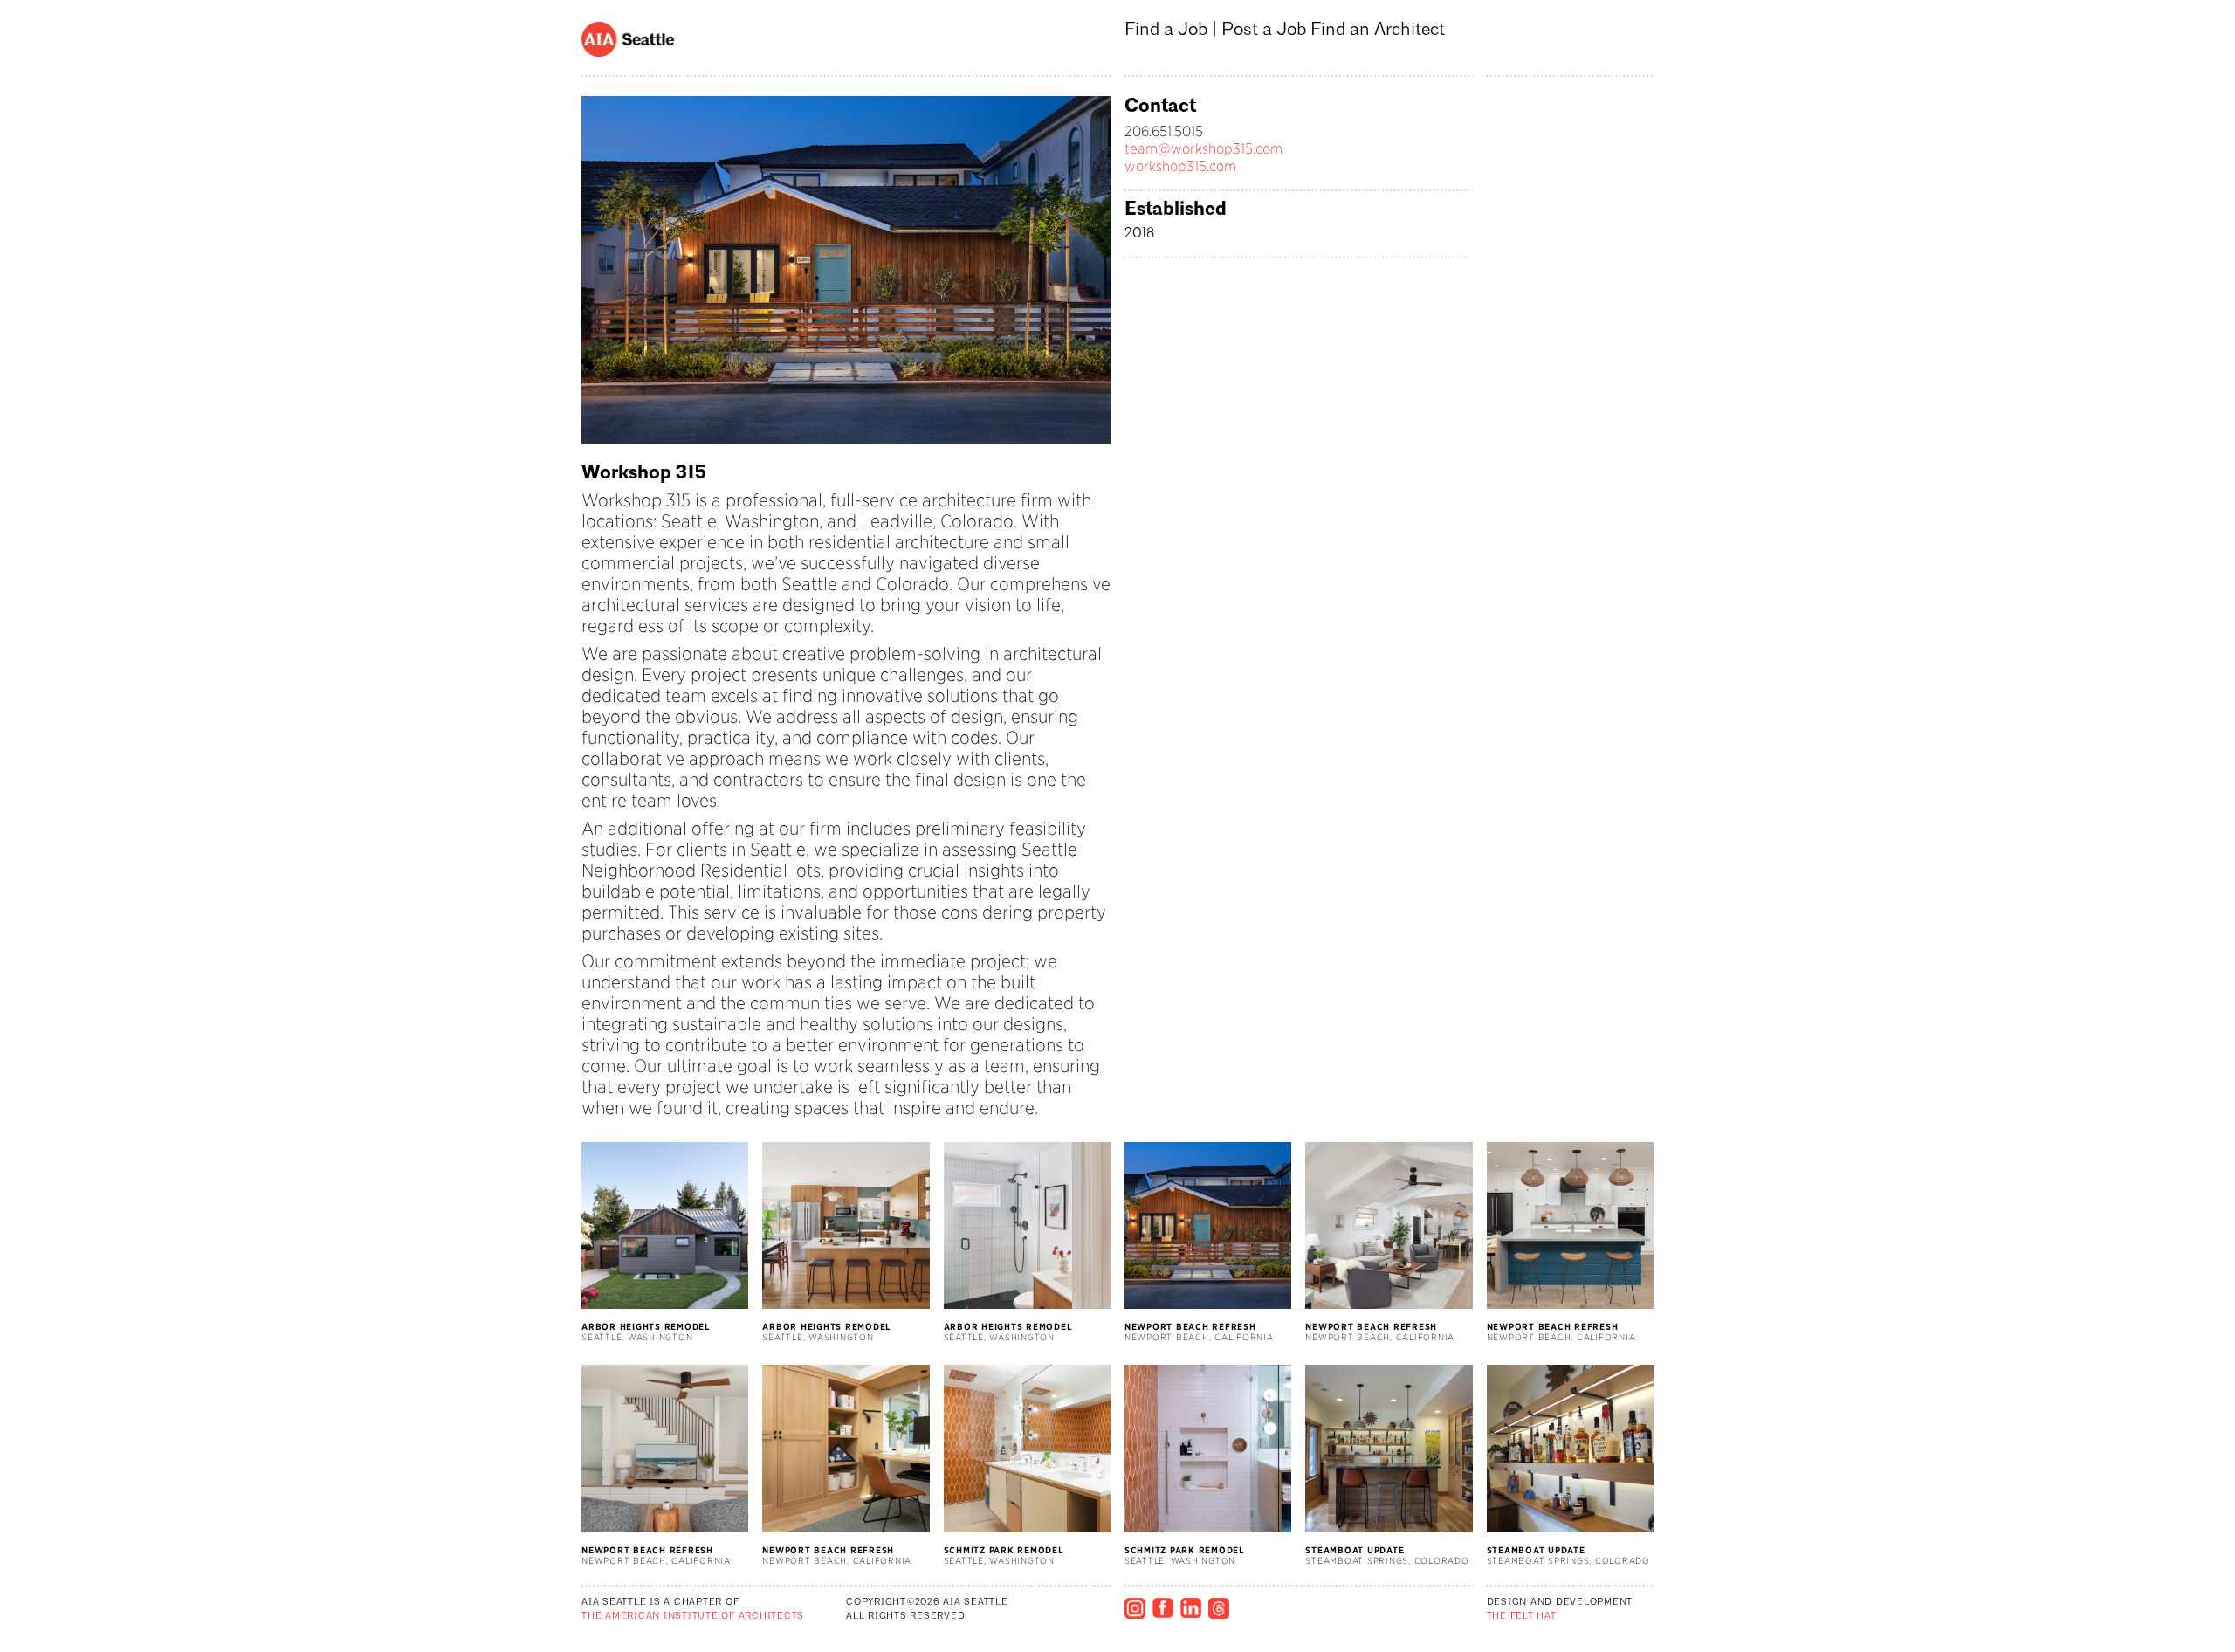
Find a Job (1166, 30)
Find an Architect (1378, 30)
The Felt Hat (1522, 1617)
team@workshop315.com (1203, 149)
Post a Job (1264, 30)
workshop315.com (1180, 166)
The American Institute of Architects (693, 1617)
